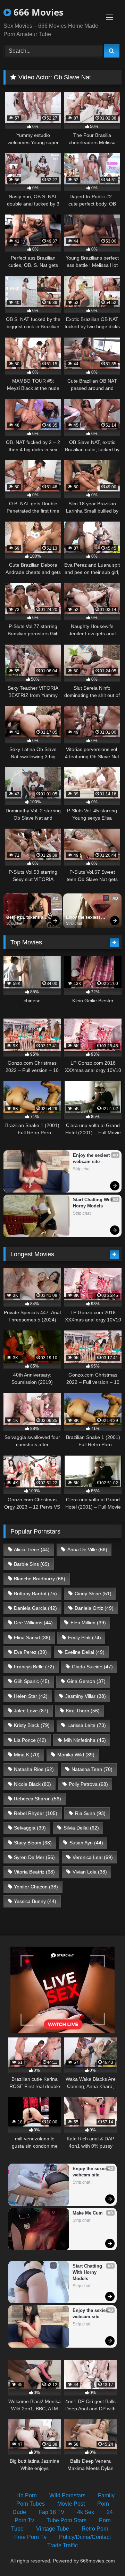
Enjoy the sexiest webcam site (84, 918)
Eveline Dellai (85, 1652)
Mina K (27, 1755)
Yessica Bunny (35, 1901)
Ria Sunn (90, 1813)
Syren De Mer (34, 1857)
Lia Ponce (30, 1740)
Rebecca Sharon (37, 1799)
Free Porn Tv (30, 2537)
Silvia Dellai (81, 1828)
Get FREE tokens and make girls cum (28, 918)
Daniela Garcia (35, 1608)
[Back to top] (103, 2555)
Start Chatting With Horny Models (94, 1203)
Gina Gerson (86, 1681)
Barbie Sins (32, 1564)
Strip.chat (14, 923)
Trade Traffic (62, 2545)
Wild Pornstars (67, 2495)
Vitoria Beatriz (34, 1872)
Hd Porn (27, 2495)
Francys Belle (34, 1667)
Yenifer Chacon (36, 1887)
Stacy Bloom (33, 1843)
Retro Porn (95, 2529)
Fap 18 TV (52, 2512)
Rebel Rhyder (36, 1813)
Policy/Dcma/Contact (85, 2537)
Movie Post (71, 2504)
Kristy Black (32, 1725)
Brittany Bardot (35, 1593)
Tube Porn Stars (66, 2520)
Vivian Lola (90, 1872)
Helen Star (31, 1696)
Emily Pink (85, 1638)
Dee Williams (33, 1623)
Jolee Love (31, 1711)
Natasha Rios (34, 1769)
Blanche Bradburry (40, 1579)
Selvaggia (30, 1828)
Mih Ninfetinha (85, 1740)
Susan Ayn (86, 1843)
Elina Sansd (32, 1638)
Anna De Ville (87, 1549)
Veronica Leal (93, 1857)
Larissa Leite (87, 1725)
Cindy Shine (93, 1593)
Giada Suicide (92, 1667)
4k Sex (86, 2512)
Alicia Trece (32, 1549)
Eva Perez (30, 1652)
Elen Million (88, 1623)
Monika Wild (76, 1755)
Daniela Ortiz (94, 1608)
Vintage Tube (53, 2529)
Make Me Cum (88, 2213)
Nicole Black (32, 1784)
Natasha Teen (92, 1769)
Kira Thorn (83, 1711)
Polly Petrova (88, 1784)
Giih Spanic (32, 1681)
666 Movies (37, 12)
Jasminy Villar (86, 1696)
